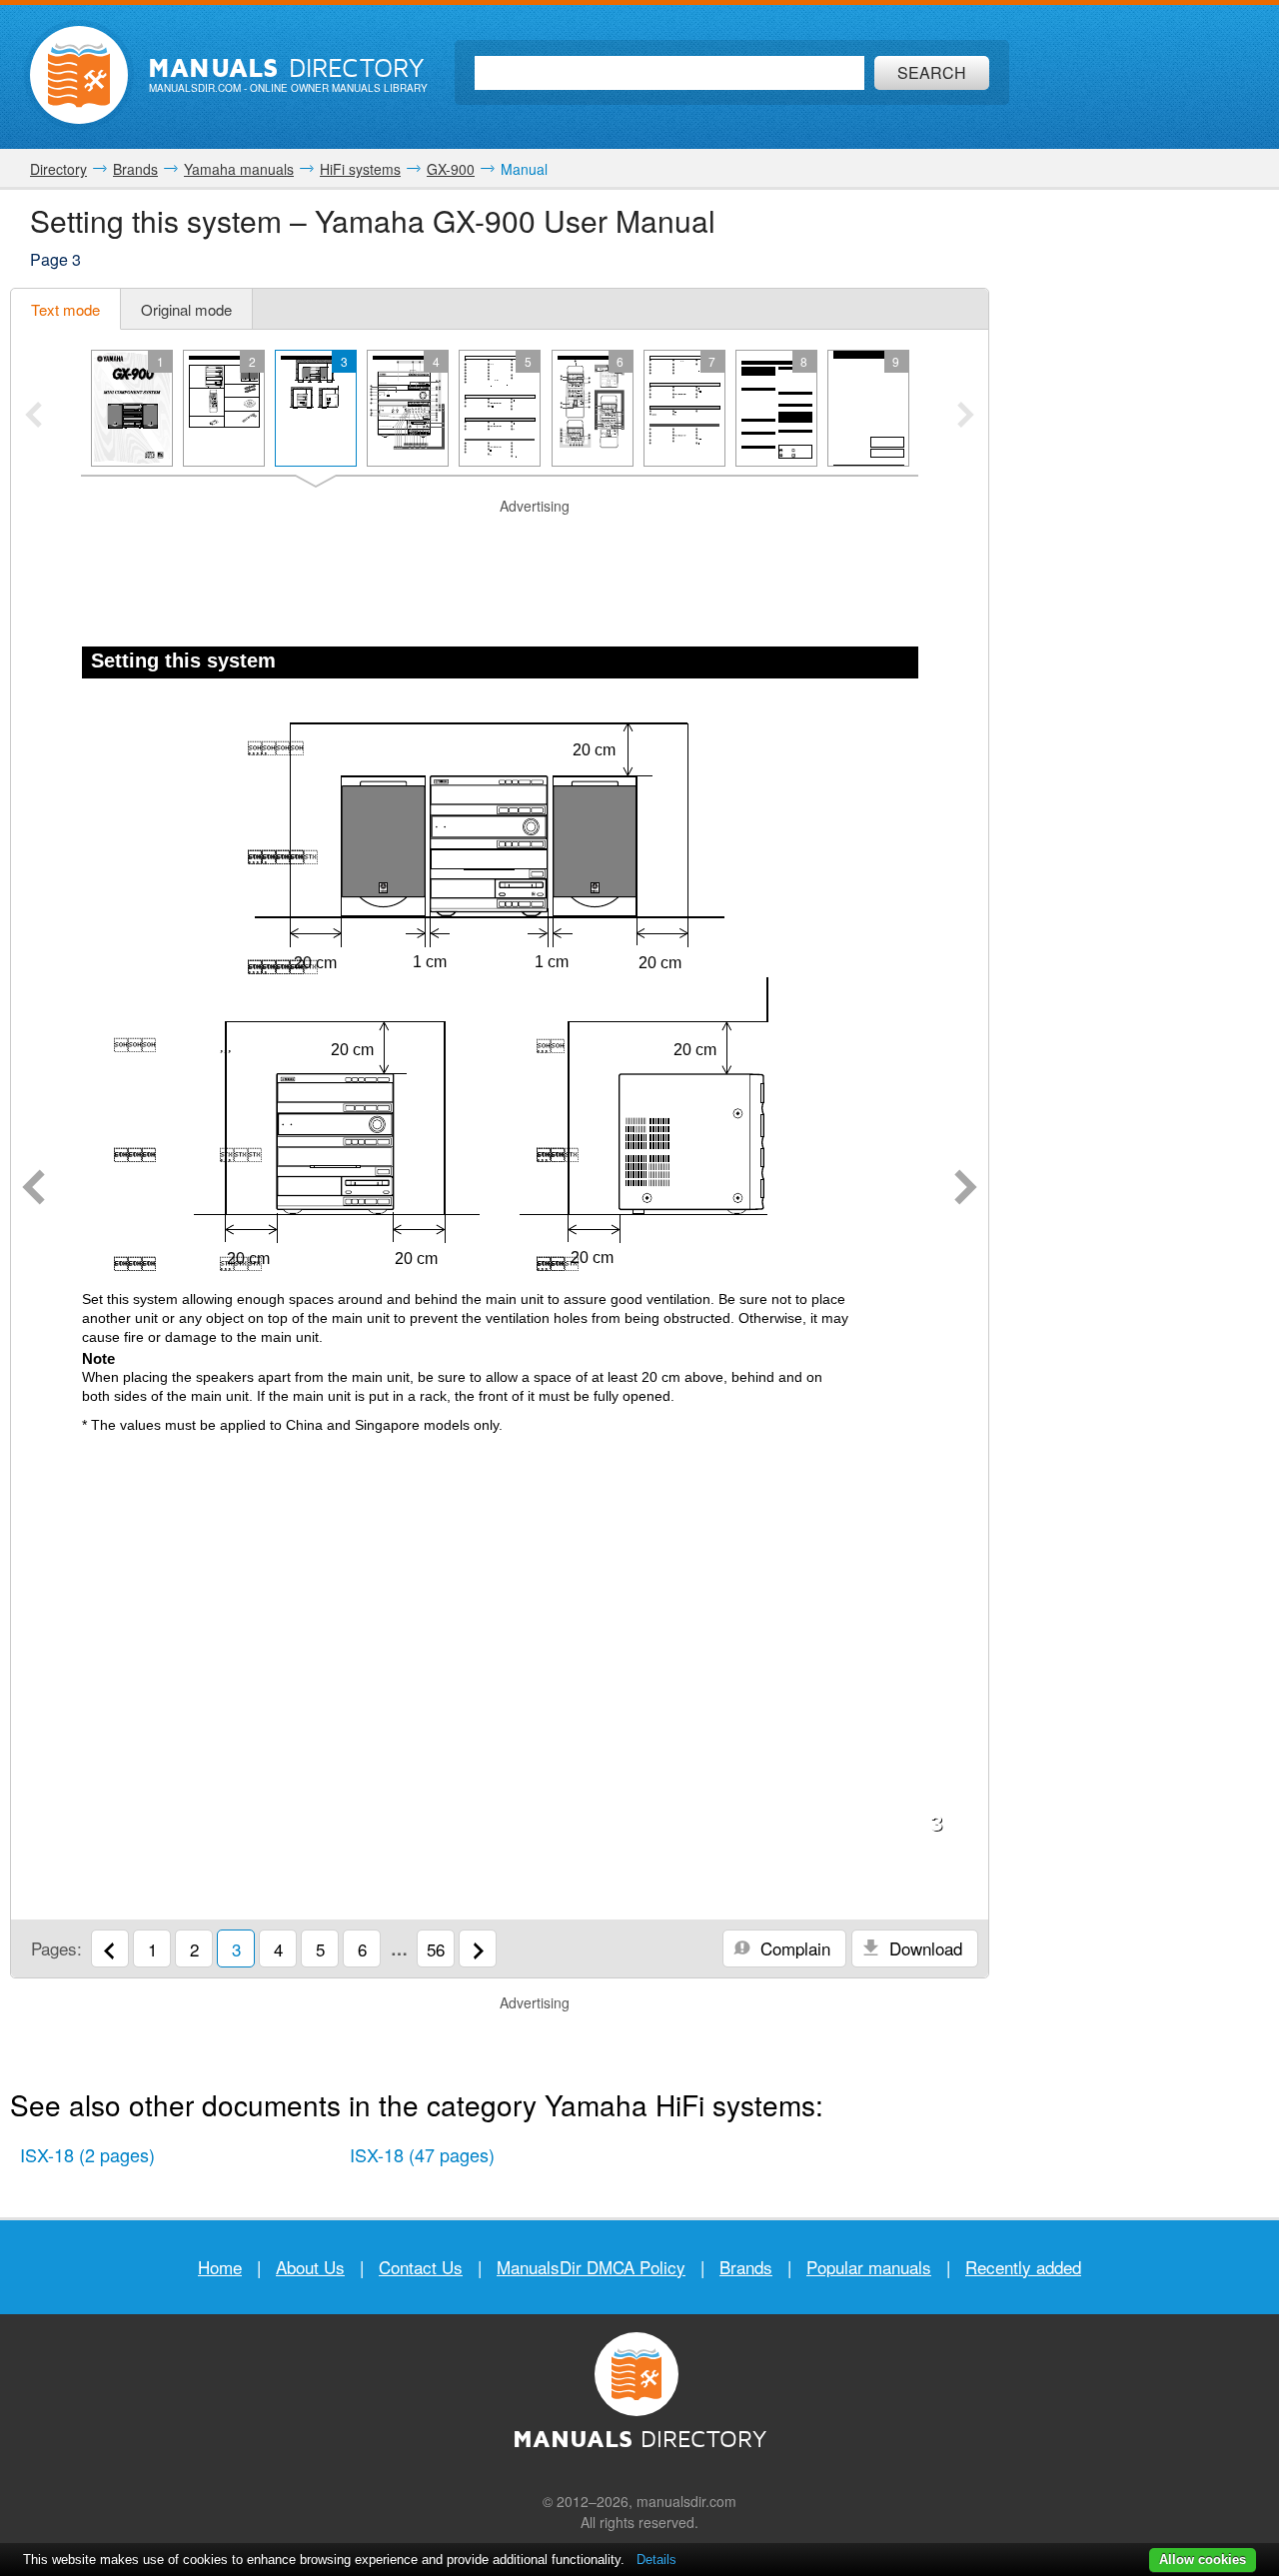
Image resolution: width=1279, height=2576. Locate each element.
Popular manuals (869, 2267)
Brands (746, 2267)
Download (923, 1948)
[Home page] (79, 75)
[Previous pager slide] (33, 417)
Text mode (65, 309)
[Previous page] (33, 1189)
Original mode (186, 309)
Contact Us (421, 2267)
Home (220, 2267)
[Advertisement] (500, 542)
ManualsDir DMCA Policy (591, 2267)
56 (436, 1949)
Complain (793, 1948)
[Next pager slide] (966, 417)
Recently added (1023, 2267)
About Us (310, 2267)
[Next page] (966, 1189)
